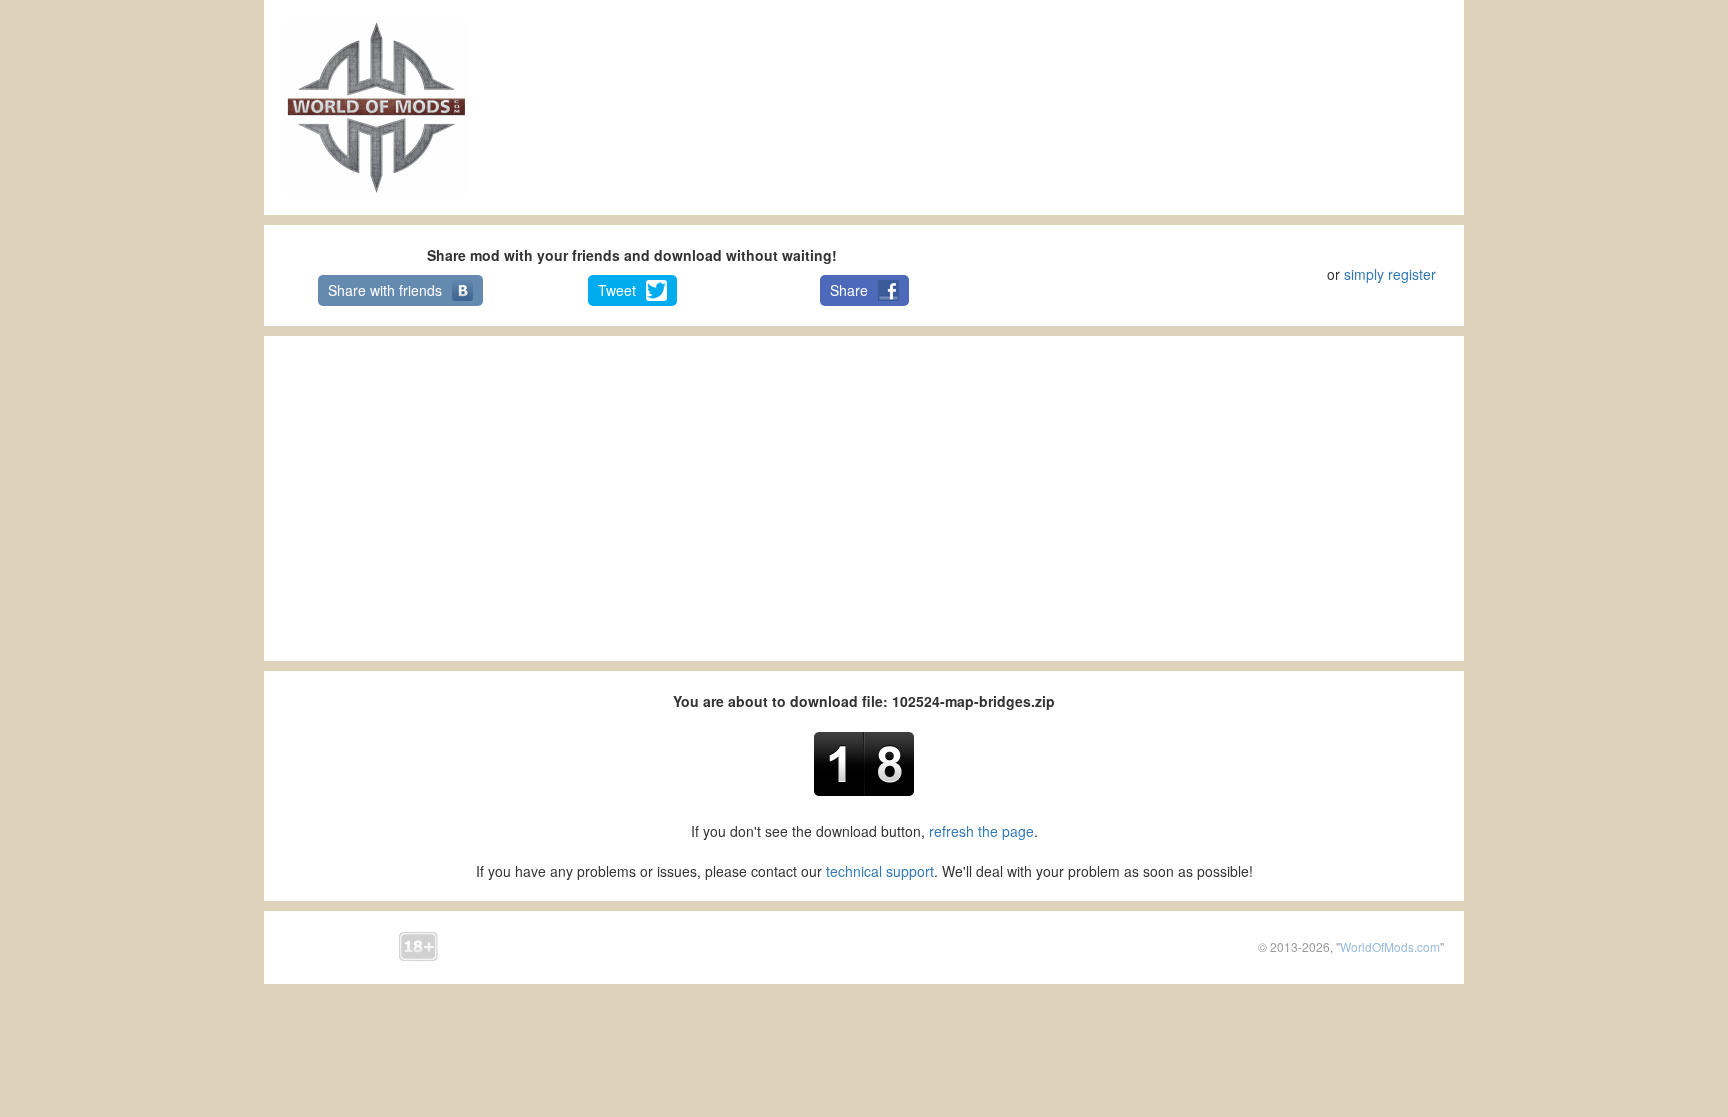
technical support (880, 871)
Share (849, 290)
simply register (1390, 274)
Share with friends (385, 290)
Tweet (617, 290)
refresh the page (981, 831)
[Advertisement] (863, 106)
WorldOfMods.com (1390, 946)
